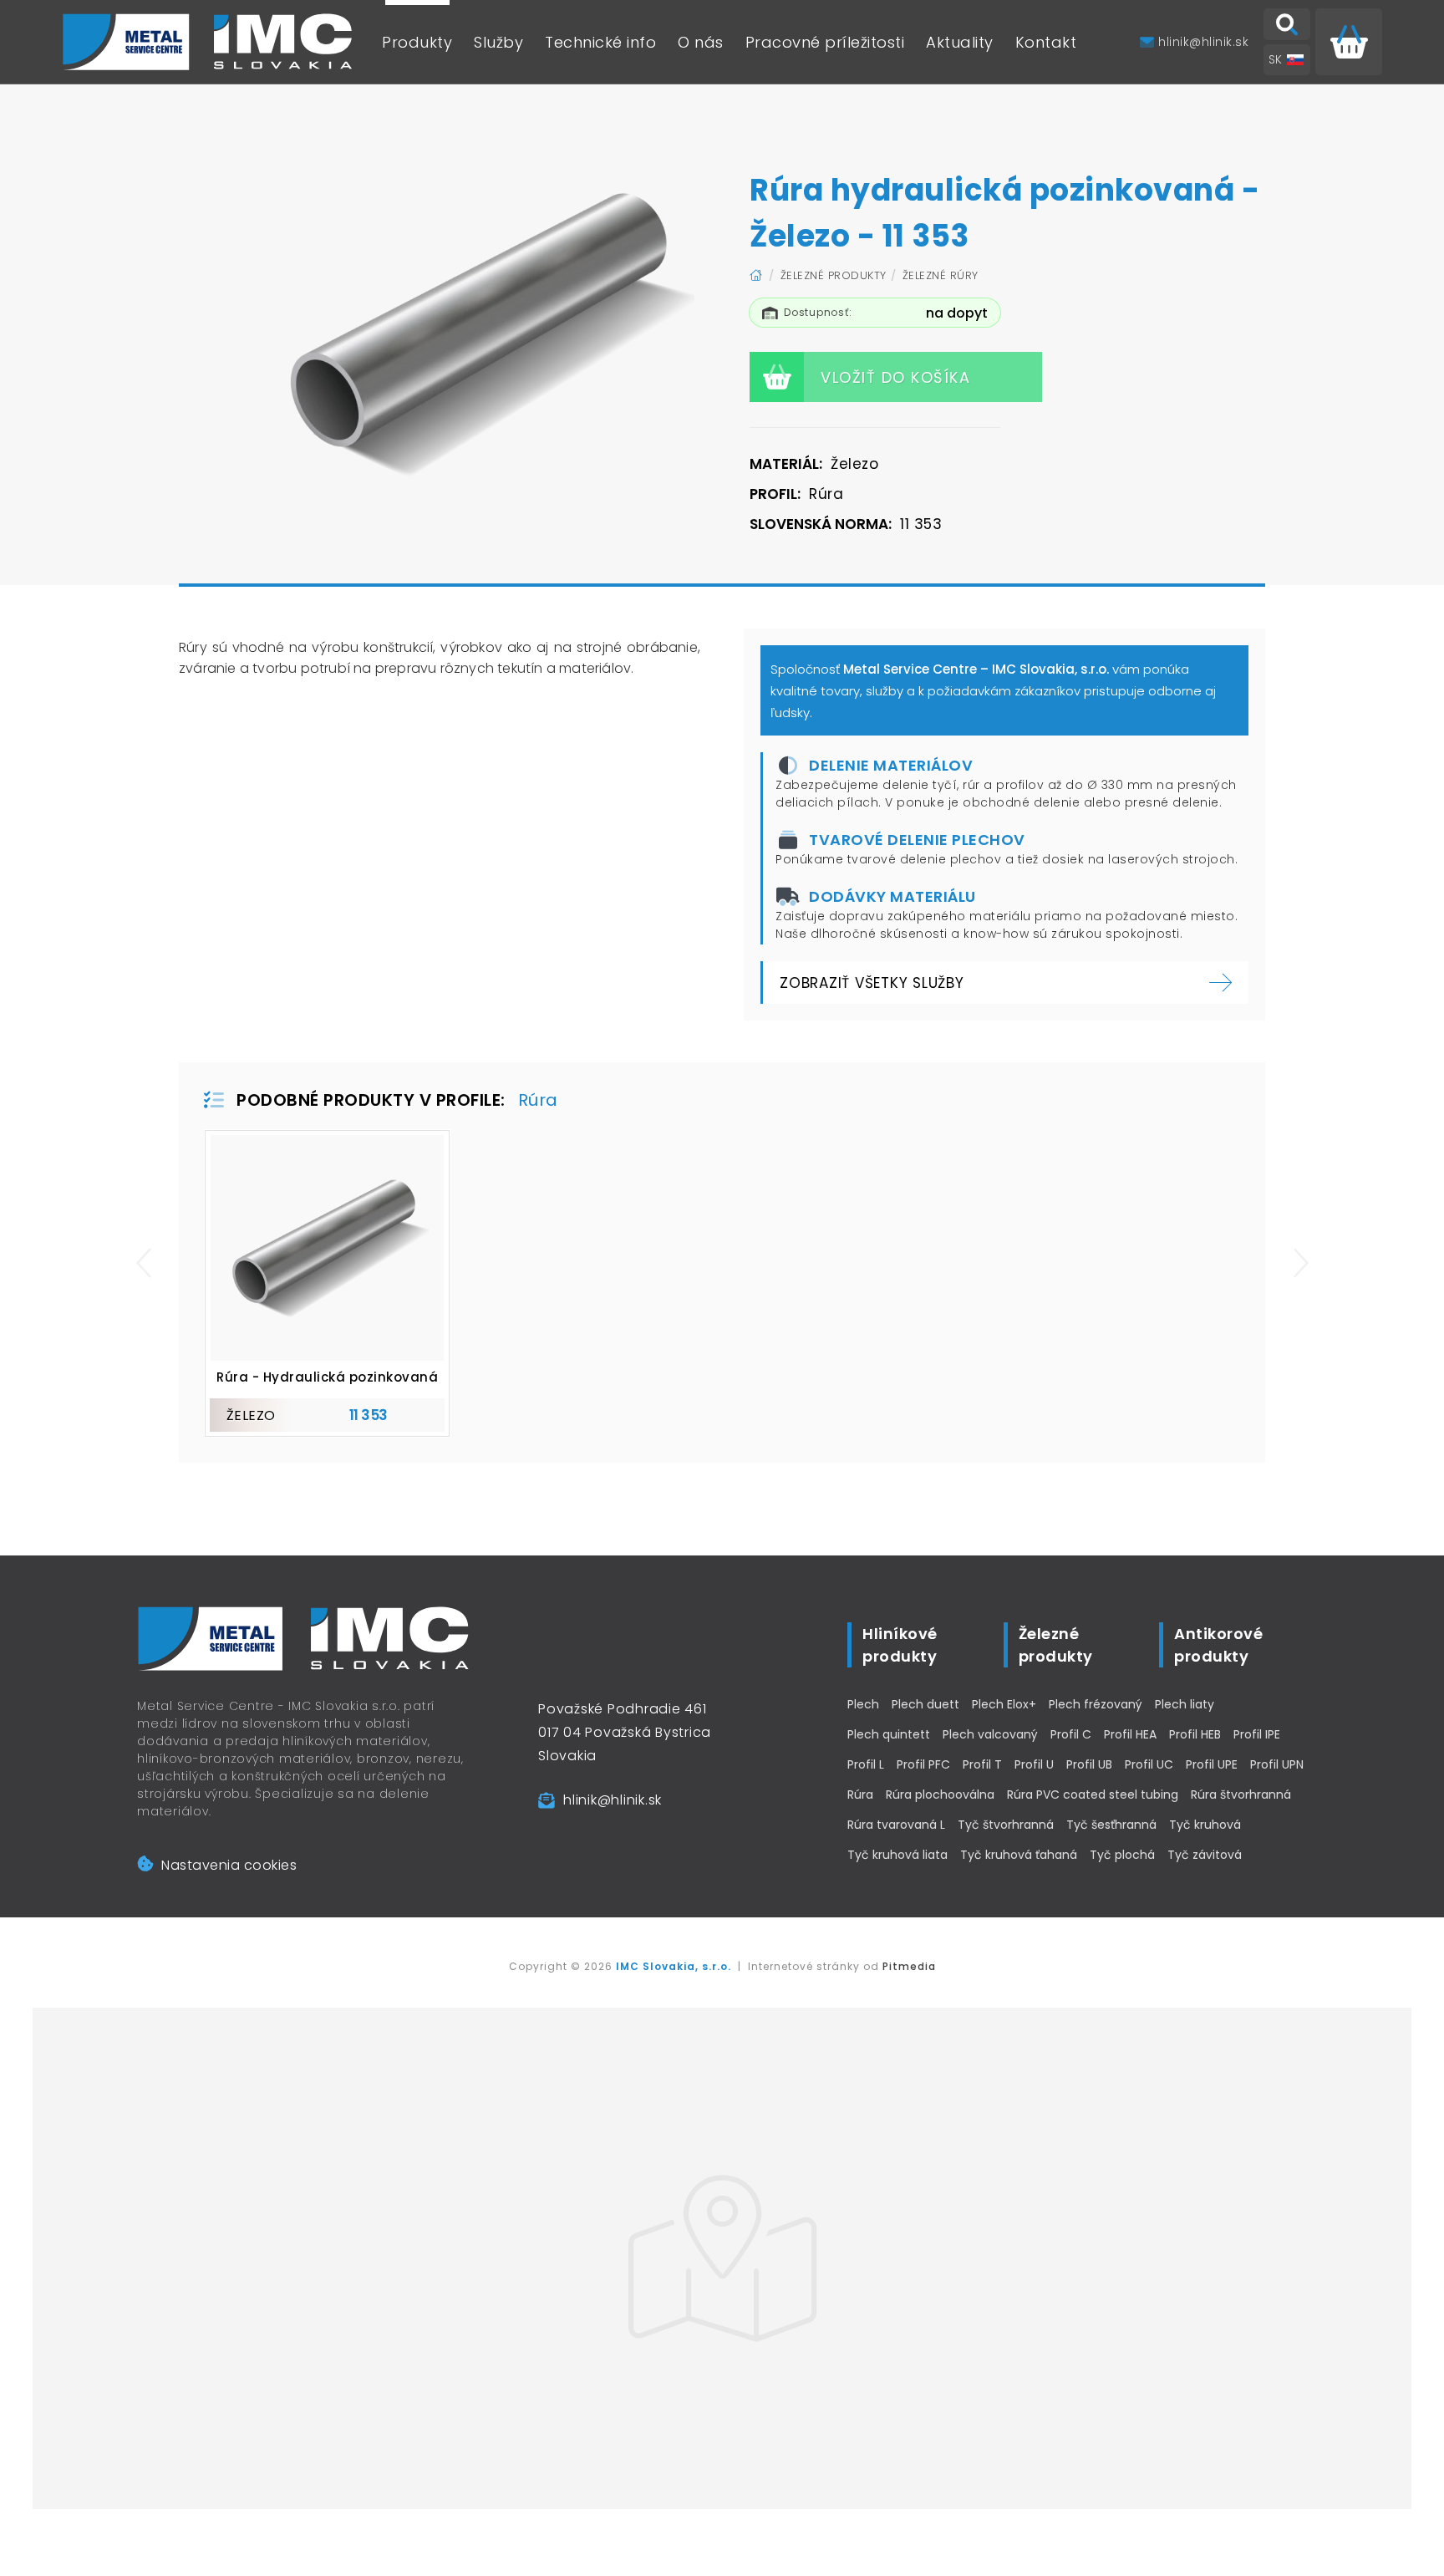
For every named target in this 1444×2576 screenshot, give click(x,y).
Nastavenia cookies (229, 1865)
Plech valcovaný (990, 1734)
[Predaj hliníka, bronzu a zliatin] (208, 42)
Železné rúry (941, 275)
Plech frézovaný (1096, 1704)
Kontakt (1046, 42)
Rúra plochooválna (940, 1795)
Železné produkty (834, 275)
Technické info (600, 42)
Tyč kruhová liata (897, 1855)
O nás (701, 42)
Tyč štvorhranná (1006, 1825)
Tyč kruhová (1205, 1825)
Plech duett (925, 1704)
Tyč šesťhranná (1111, 1825)
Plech (863, 1704)
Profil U (1034, 1764)
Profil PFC (923, 1764)
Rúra (860, 1795)
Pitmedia (909, 1966)
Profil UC (1149, 1764)
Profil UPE (1212, 1764)
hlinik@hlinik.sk (613, 1800)
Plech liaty (1185, 1704)
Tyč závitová (1205, 1855)
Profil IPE (1257, 1734)
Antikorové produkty (1218, 1645)
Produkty (417, 42)
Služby (498, 42)
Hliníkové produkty (900, 1645)
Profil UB (1089, 1764)
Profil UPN (1277, 1764)
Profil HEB (1195, 1734)
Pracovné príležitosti (825, 42)
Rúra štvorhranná (1241, 1795)
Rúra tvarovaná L (896, 1825)
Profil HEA (1130, 1734)
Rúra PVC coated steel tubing (1093, 1795)
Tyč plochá (1122, 1855)
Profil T (982, 1764)
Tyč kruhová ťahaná (1019, 1855)
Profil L (866, 1764)
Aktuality (960, 42)
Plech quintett (889, 1734)
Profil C (1071, 1734)
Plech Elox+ (1004, 1704)
